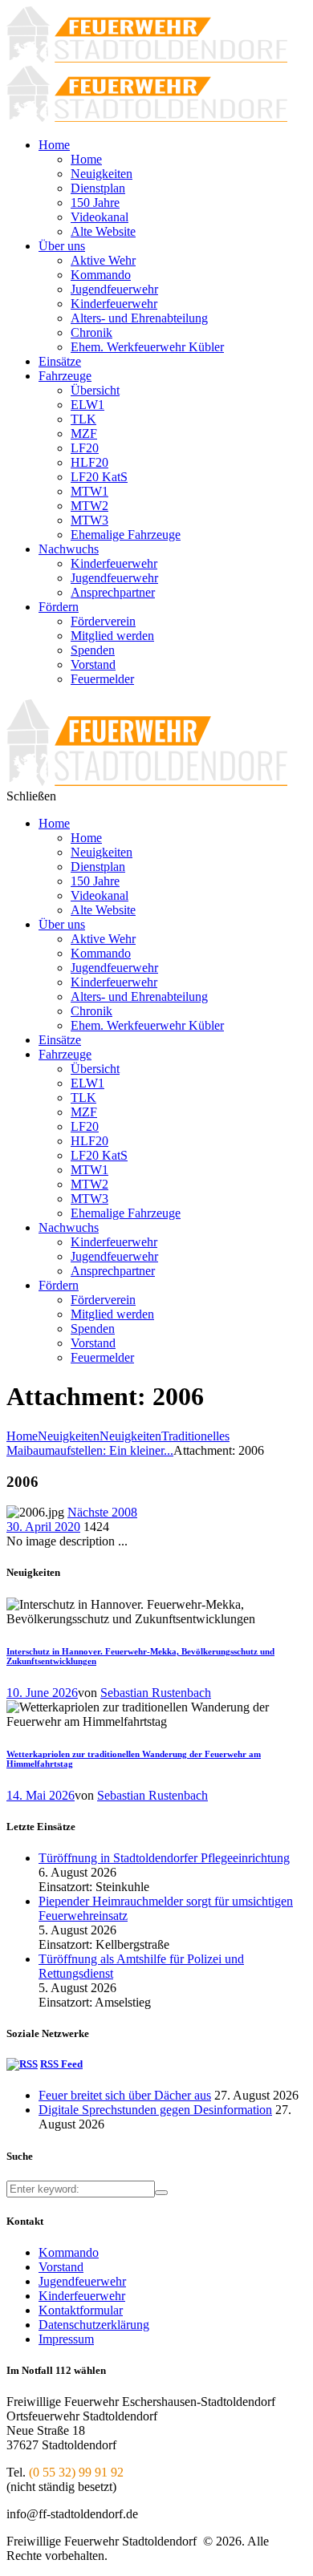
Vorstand (61, 2267)
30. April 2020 (43, 1527)
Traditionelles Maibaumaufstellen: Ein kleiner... (118, 1443)
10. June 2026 (42, 1693)
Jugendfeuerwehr (82, 2281)
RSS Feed (61, 2064)
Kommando (69, 2252)
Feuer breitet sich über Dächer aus (125, 2095)
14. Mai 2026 (41, 1795)
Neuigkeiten (69, 1436)
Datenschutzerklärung (94, 2325)
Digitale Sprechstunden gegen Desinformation (155, 2110)
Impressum (66, 2339)
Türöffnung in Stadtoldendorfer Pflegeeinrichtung (164, 1858)
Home (22, 1436)
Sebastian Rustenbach (156, 1693)
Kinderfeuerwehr (82, 2296)
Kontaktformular (81, 2310)
